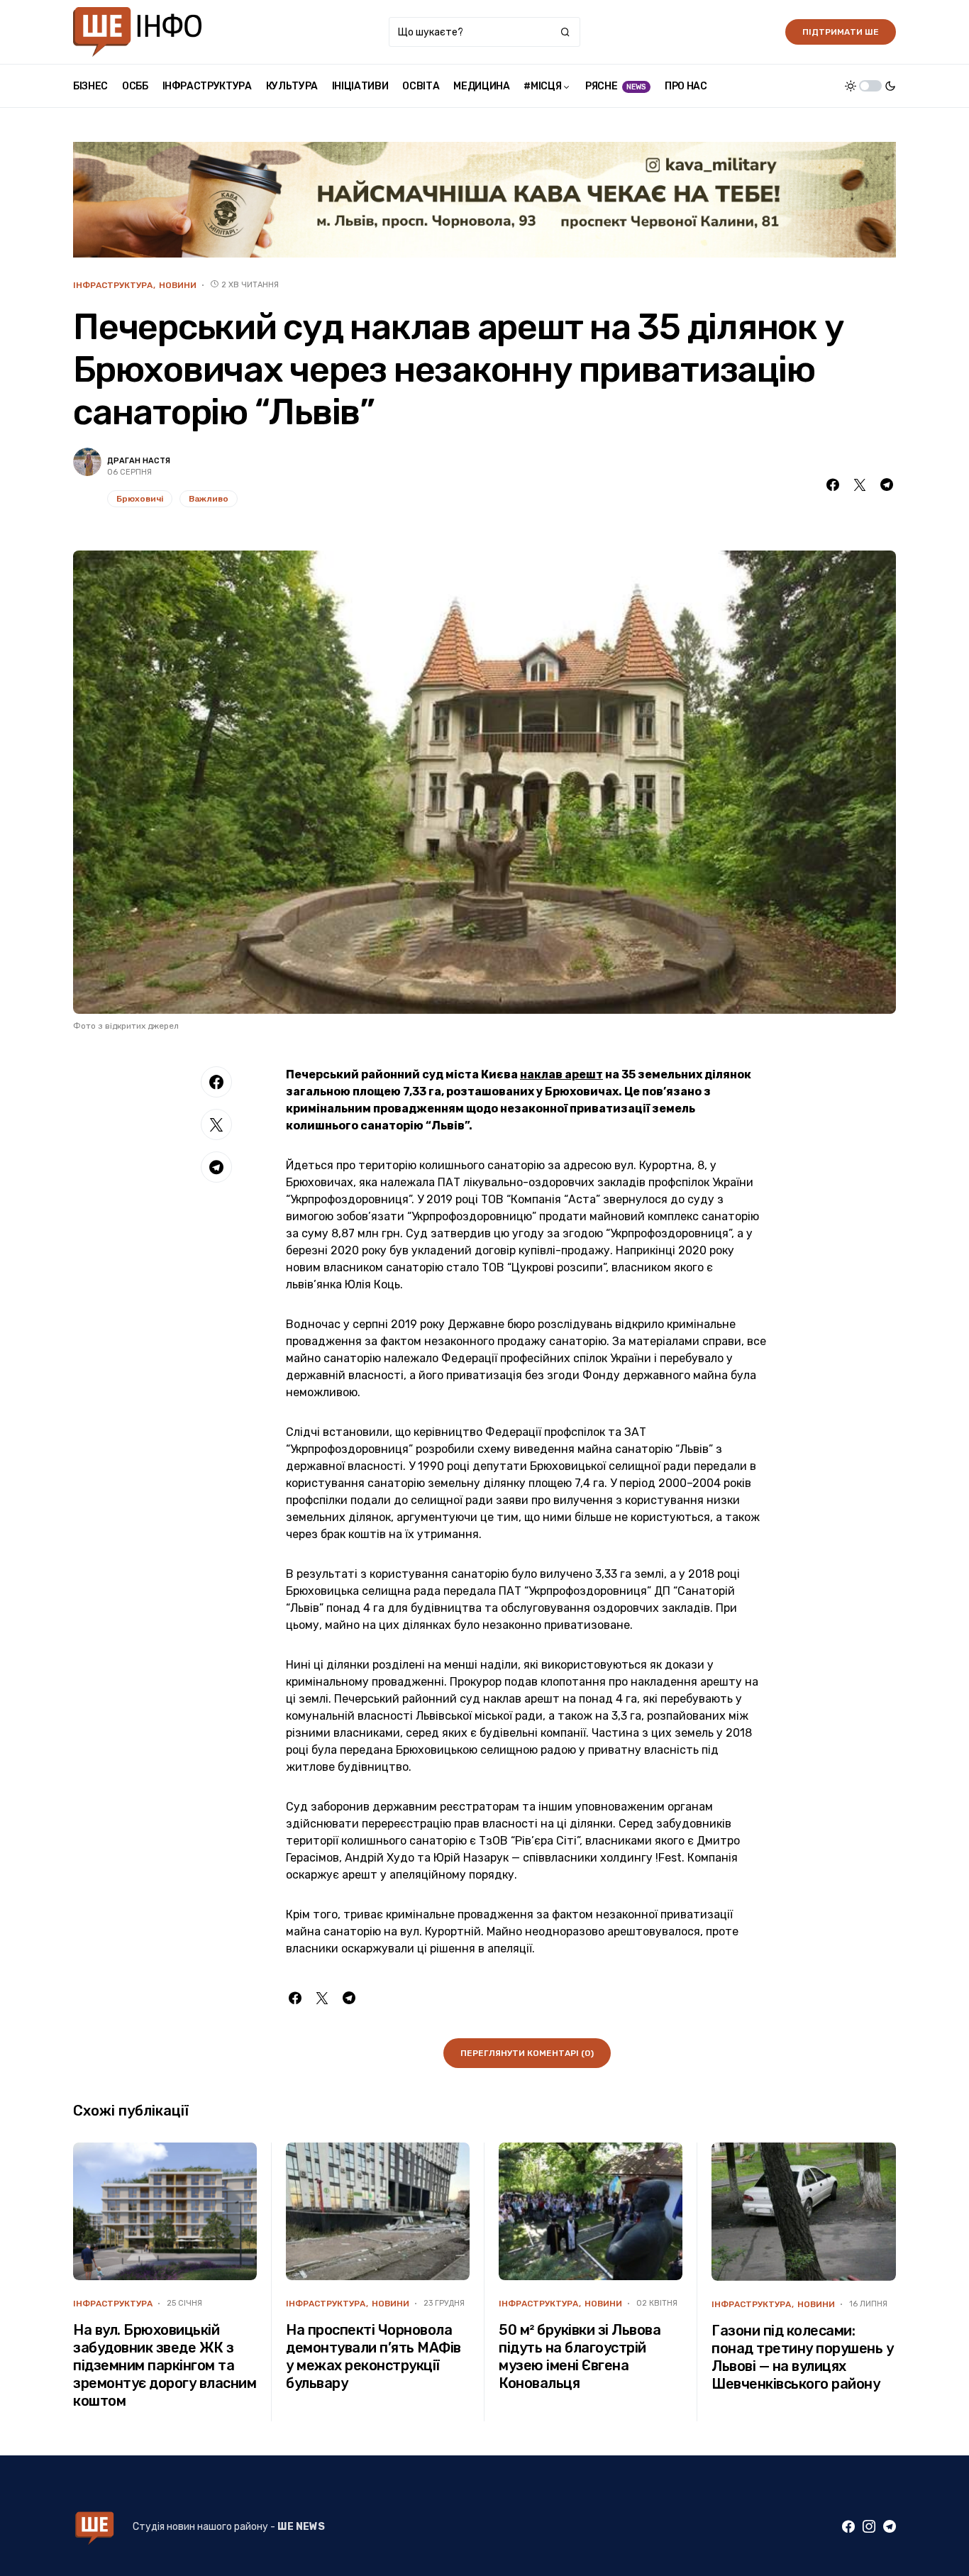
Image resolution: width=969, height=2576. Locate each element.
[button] (870, 86)
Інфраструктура (113, 285)
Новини (178, 285)
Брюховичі (140, 499)
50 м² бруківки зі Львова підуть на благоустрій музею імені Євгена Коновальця (580, 2356)
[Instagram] (869, 2526)
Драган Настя (139, 461)
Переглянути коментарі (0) (527, 2053)
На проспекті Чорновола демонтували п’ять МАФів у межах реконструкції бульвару (373, 2356)
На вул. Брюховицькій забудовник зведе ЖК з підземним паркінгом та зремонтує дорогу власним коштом (165, 2365)
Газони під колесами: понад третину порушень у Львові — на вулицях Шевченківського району (802, 2357)
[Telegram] (890, 2526)
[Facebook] (848, 2526)
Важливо (209, 499)
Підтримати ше (841, 32)
